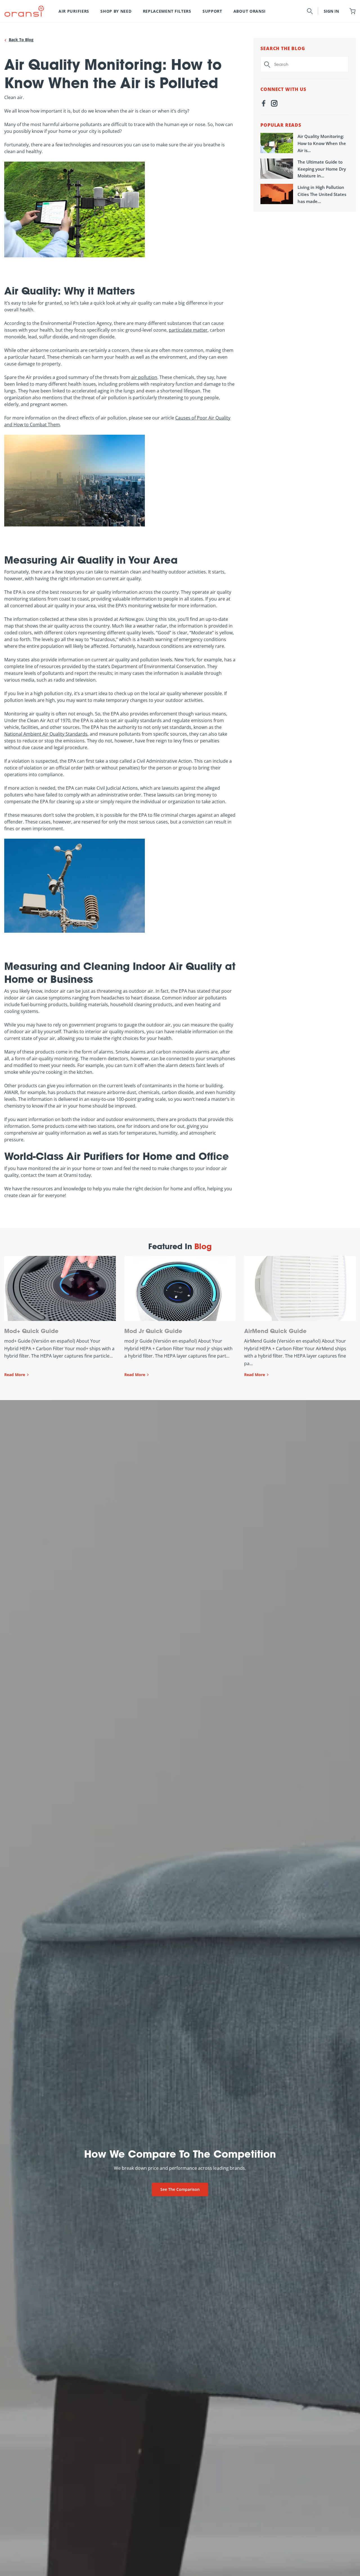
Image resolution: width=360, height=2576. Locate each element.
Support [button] (212, 11)
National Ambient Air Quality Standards (46, 734)
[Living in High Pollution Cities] (277, 194)
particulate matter (188, 330)
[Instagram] (274, 104)
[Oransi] (24, 11)
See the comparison (180, 2189)
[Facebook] (264, 104)
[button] (310, 11)
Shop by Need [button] (116, 11)
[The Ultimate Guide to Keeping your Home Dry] (277, 169)
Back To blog (21, 40)
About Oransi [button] (250, 11)
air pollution (144, 377)
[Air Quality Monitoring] (277, 143)
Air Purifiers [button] (74, 11)
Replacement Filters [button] (167, 11)
